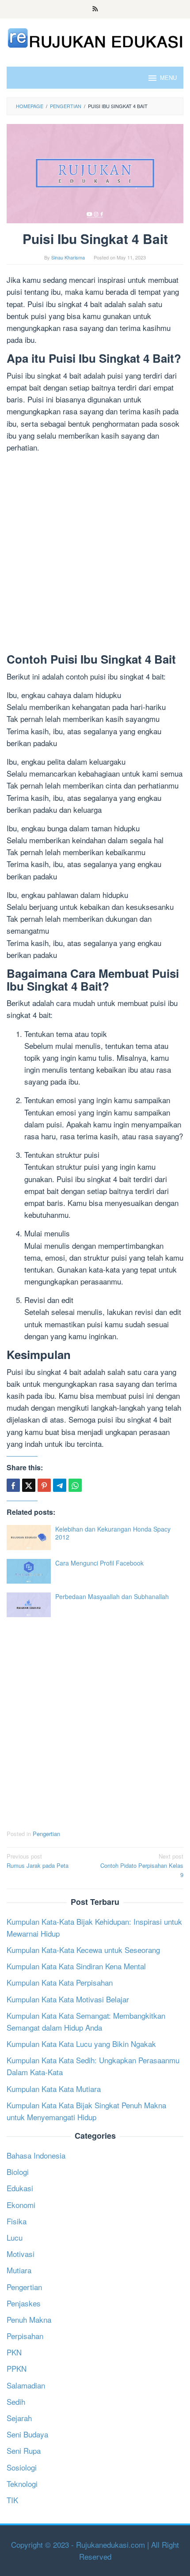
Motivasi (21, 2254)
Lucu (15, 2237)
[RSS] (95, 9)
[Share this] (13, 1485)
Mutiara (19, 2270)
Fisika (17, 2221)
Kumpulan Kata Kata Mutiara (54, 2089)
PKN (14, 2352)
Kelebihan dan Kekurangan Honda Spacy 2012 (113, 1533)
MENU (168, 77)
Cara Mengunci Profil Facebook (99, 1563)
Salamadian (26, 2385)
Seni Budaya (27, 2434)
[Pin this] (44, 1485)
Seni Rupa (24, 2450)
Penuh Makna (29, 2319)
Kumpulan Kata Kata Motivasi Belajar (68, 1999)
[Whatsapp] (75, 1485)
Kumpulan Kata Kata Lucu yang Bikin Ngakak (81, 2044)
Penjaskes (24, 2303)
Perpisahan (25, 2336)
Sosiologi (22, 2467)
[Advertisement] (95, 555)
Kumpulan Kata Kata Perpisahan (60, 1982)
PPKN (17, 2368)
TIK (12, 2500)
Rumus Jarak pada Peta (38, 1861)
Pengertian (46, 1834)
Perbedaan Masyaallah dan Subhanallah (112, 1596)
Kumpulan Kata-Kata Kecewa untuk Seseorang (83, 1950)
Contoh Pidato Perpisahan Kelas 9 (142, 1865)
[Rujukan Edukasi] (95, 37)
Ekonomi (21, 2205)
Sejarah (19, 2418)
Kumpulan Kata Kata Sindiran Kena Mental (76, 1966)
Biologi (18, 2172)
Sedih (16, 2401)
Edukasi (20, 2188)
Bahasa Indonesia (36, 2155)
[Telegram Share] (60, 1485)
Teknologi (22, 2484)
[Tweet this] (29, 1485)
